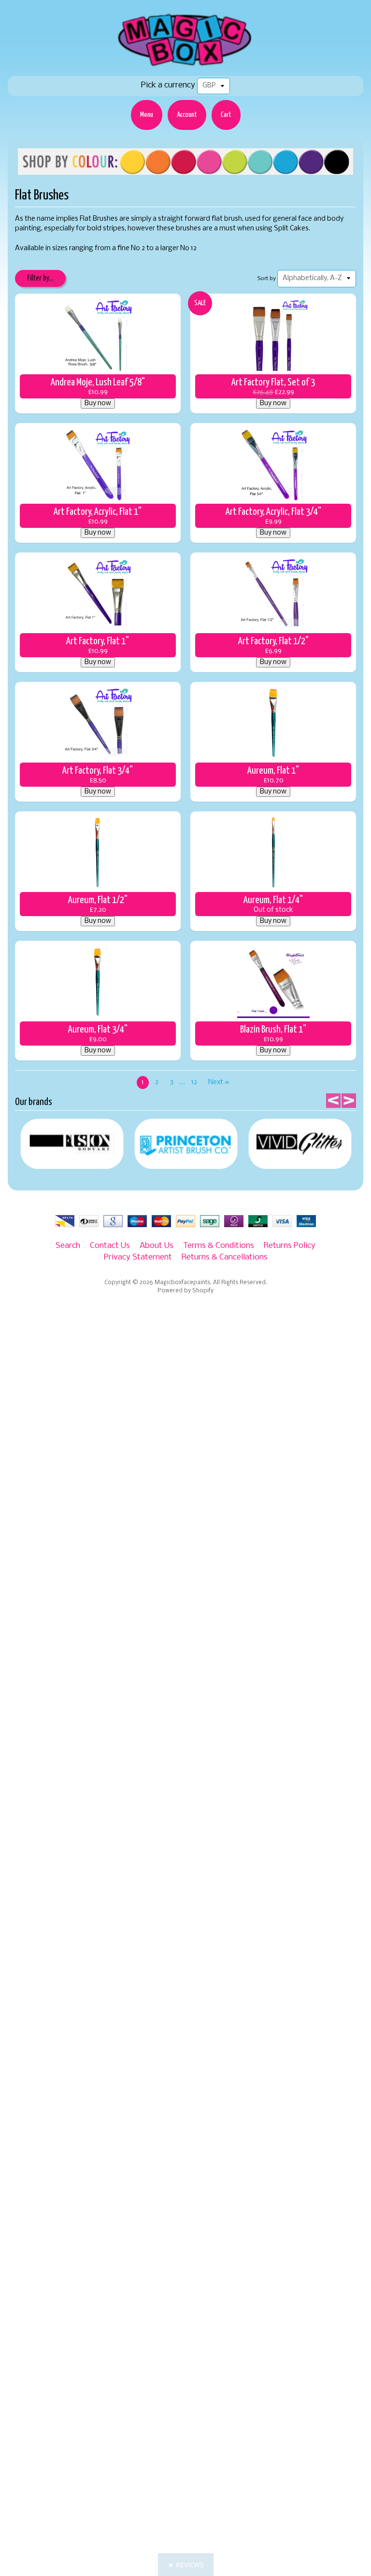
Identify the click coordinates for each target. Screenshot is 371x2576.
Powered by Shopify (185, 1291)
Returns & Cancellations (225, 1257)
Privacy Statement (138, 1257)
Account (187, 115)
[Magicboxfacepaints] (186, 66)
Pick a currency (168, 85)
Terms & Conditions (219, 1246)
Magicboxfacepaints (182, 1283)
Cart (226, 115)
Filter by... (40, 278)
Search (68, 1246)
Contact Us (110, 1246)
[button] (186, 2565)
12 (194, 1083)
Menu (147, 115)
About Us (157, 1246)
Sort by (267, 279)
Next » (219, 1083)
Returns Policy (290, 1246)
